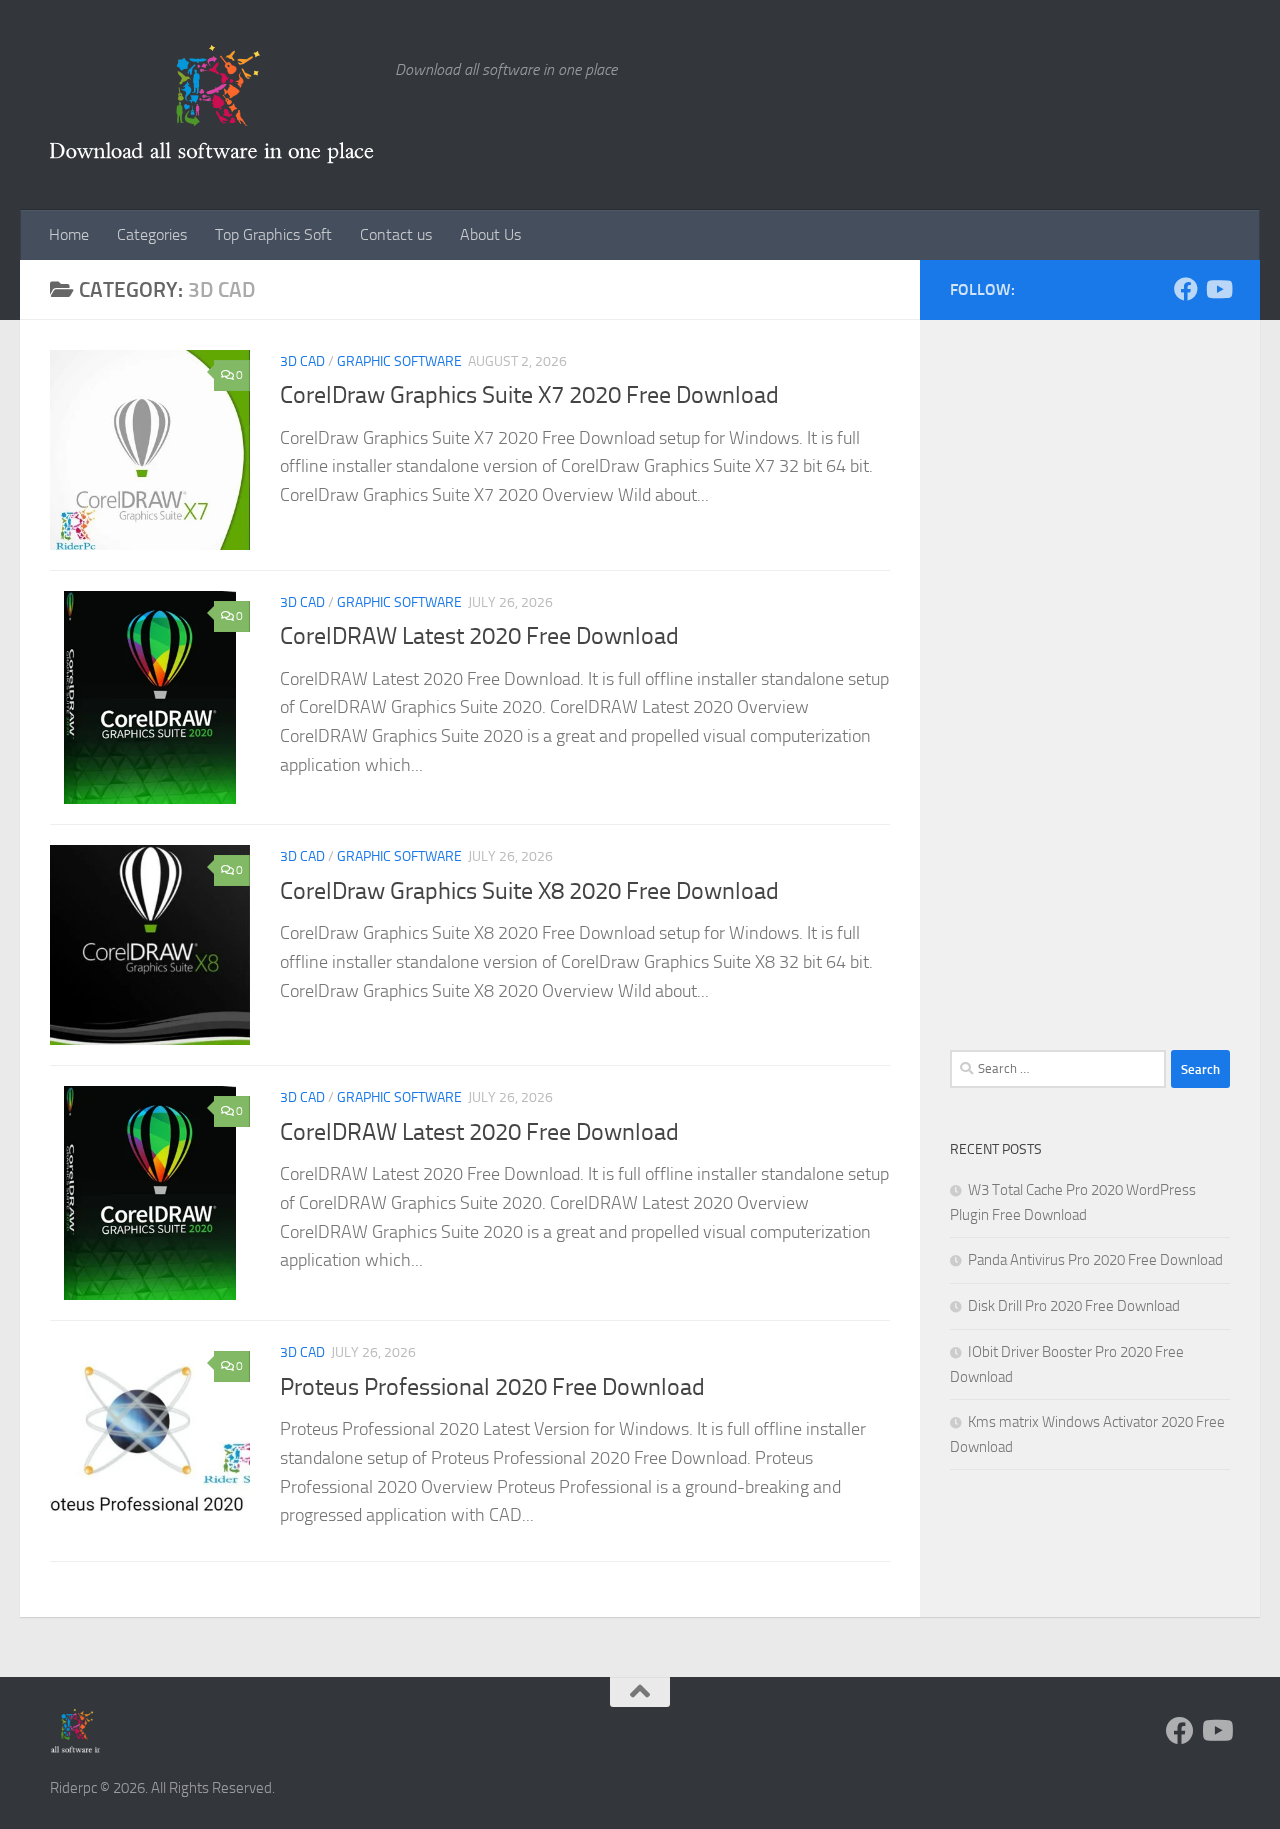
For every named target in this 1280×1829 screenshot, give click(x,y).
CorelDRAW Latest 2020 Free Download (479, 636)
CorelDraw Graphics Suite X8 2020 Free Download (529, 891)
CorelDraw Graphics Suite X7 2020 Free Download (529, 395)
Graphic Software (399, 361)
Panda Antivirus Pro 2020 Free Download (1095, 1260)
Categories (152, 234)
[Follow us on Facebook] (1186, 289)
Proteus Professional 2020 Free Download (492, 1386)
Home (69, 234)
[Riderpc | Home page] (212, 105)
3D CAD (302, 361)
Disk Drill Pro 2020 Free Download (1074, 1306)
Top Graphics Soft (273, 234)
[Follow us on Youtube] (1218, 289)
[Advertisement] (1090, 700)
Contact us (396, 234)
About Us (490, 234)
